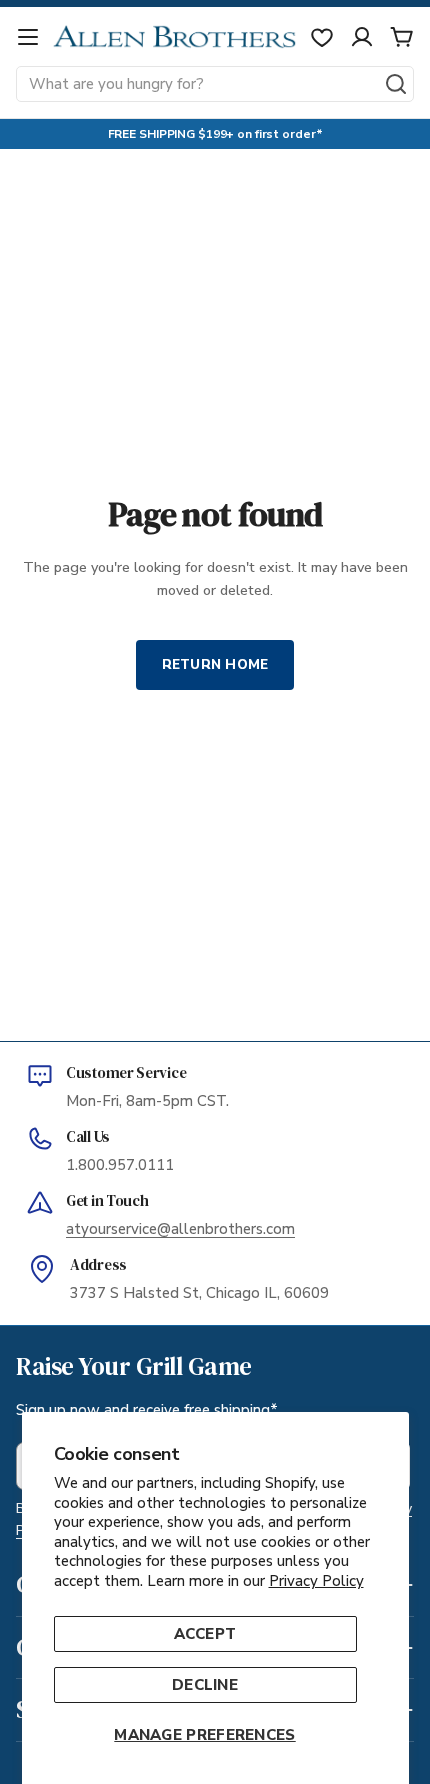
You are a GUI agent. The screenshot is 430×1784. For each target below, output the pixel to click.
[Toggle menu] (28, 37)
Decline (205, 1685)
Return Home (215, 664)
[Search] (396, 84)
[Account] (362, 37)
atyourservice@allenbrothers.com (180, 1229)
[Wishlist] (322, 37)
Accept (205, 1634)
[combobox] (215, 84)
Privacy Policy (316, 1581)
